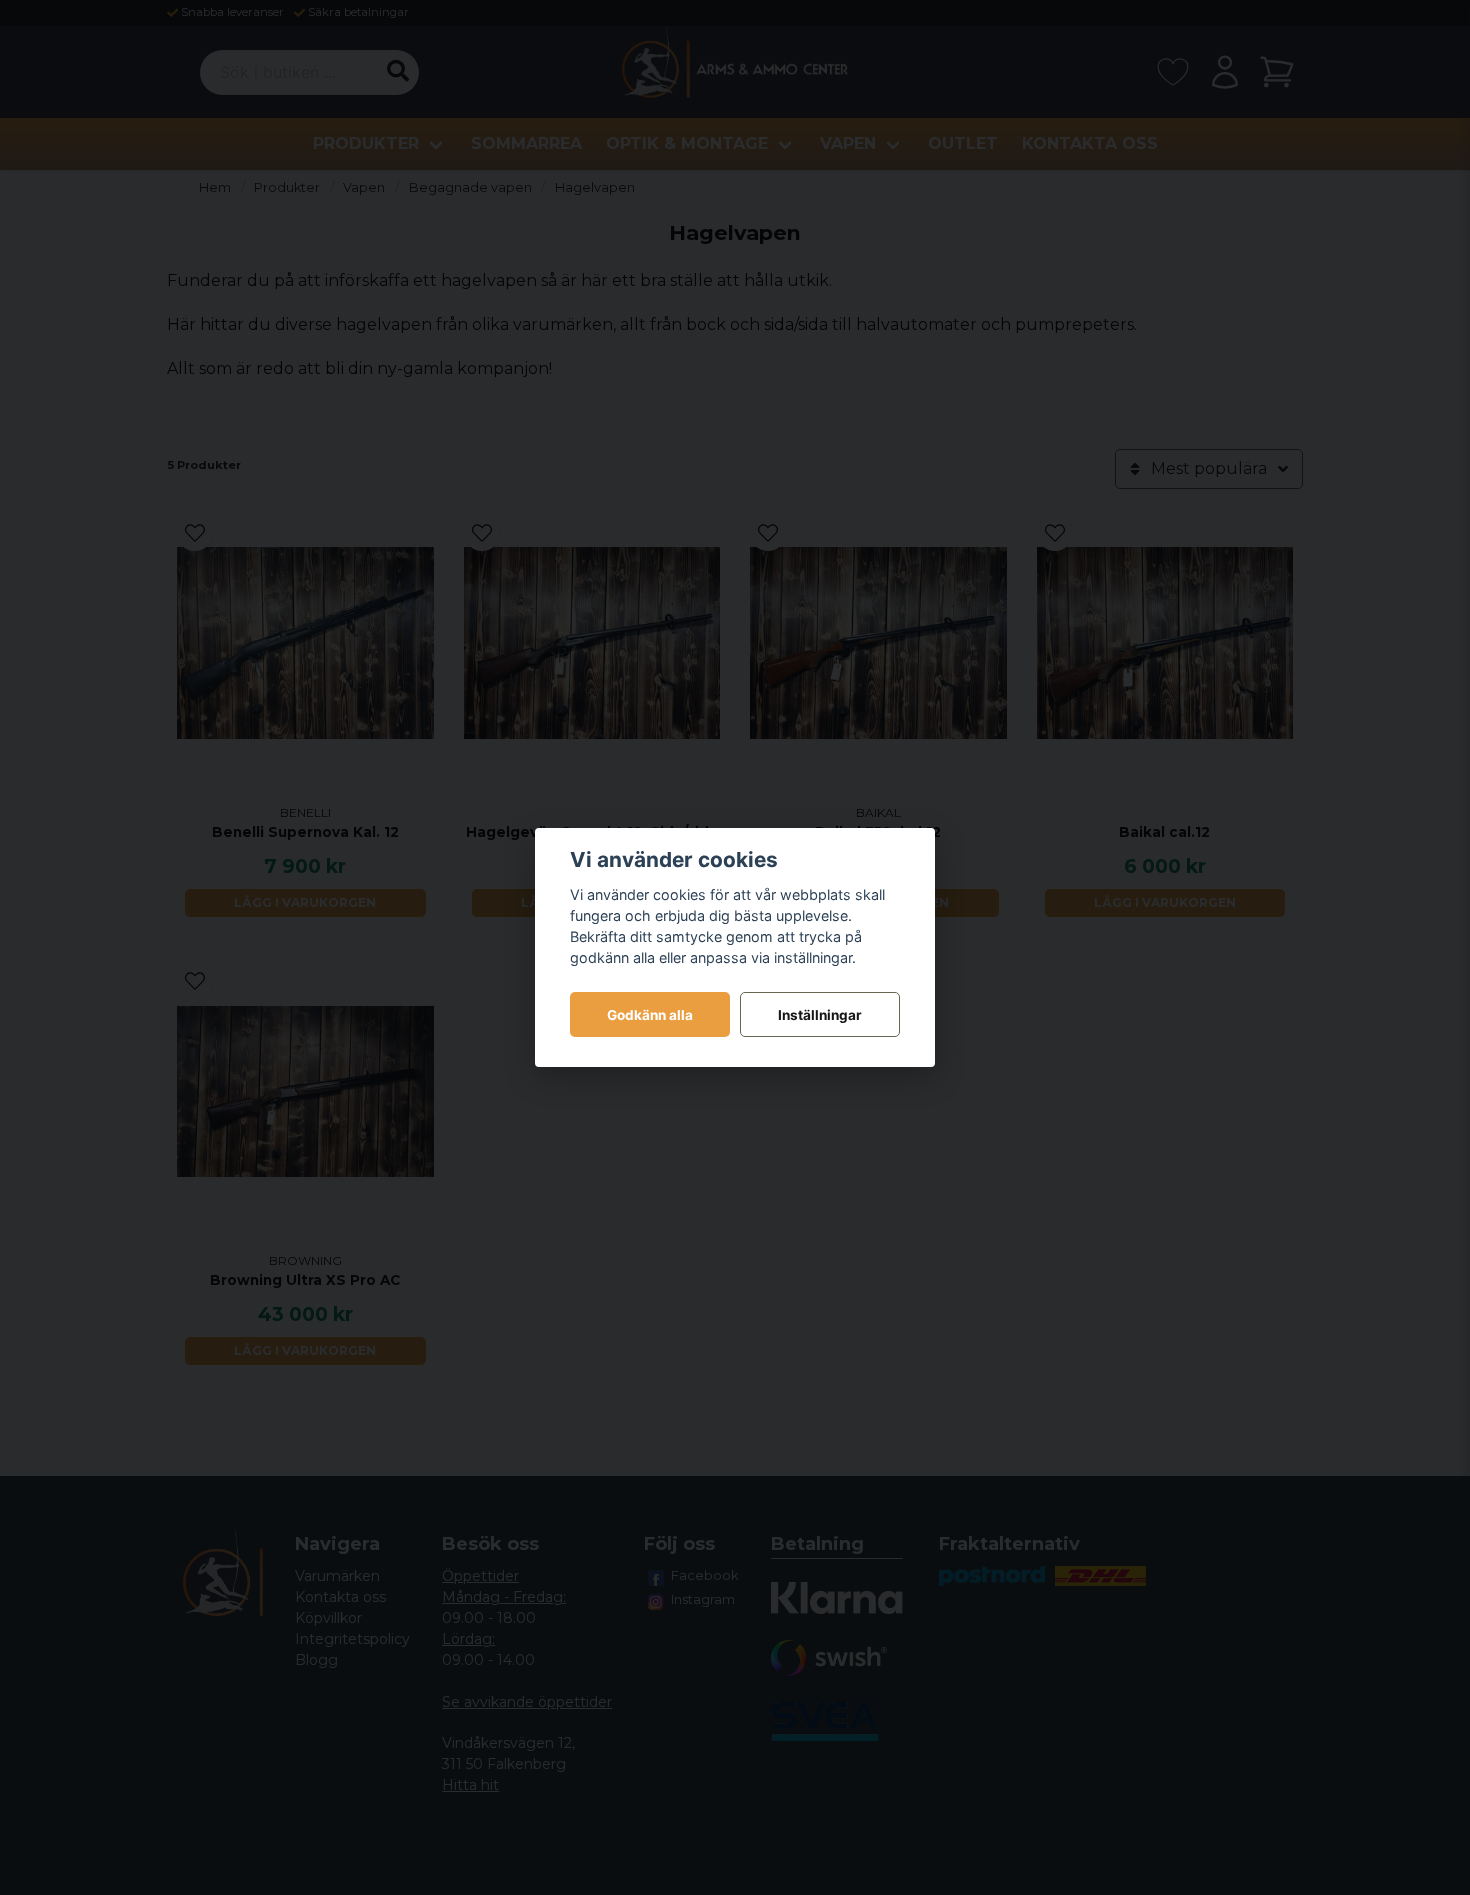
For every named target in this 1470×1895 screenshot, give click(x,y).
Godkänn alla (650, 1015)
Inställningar (820, 1015)
